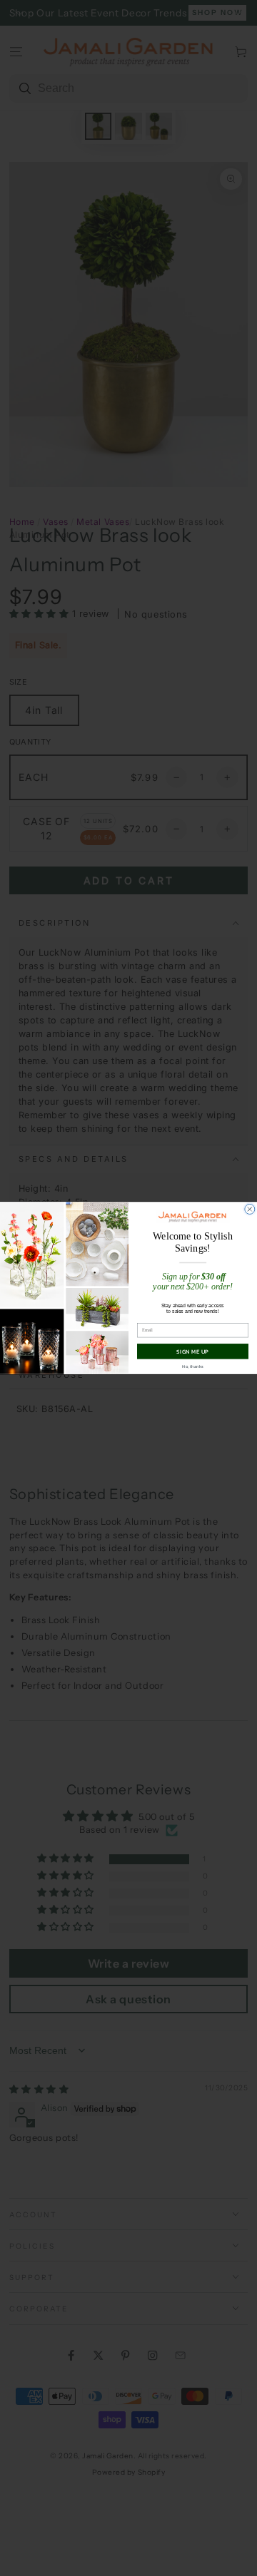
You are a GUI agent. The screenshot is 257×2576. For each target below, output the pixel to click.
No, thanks (193, 1366)
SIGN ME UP (192, 1351)
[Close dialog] (250, 1209)
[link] (193, 1217)
